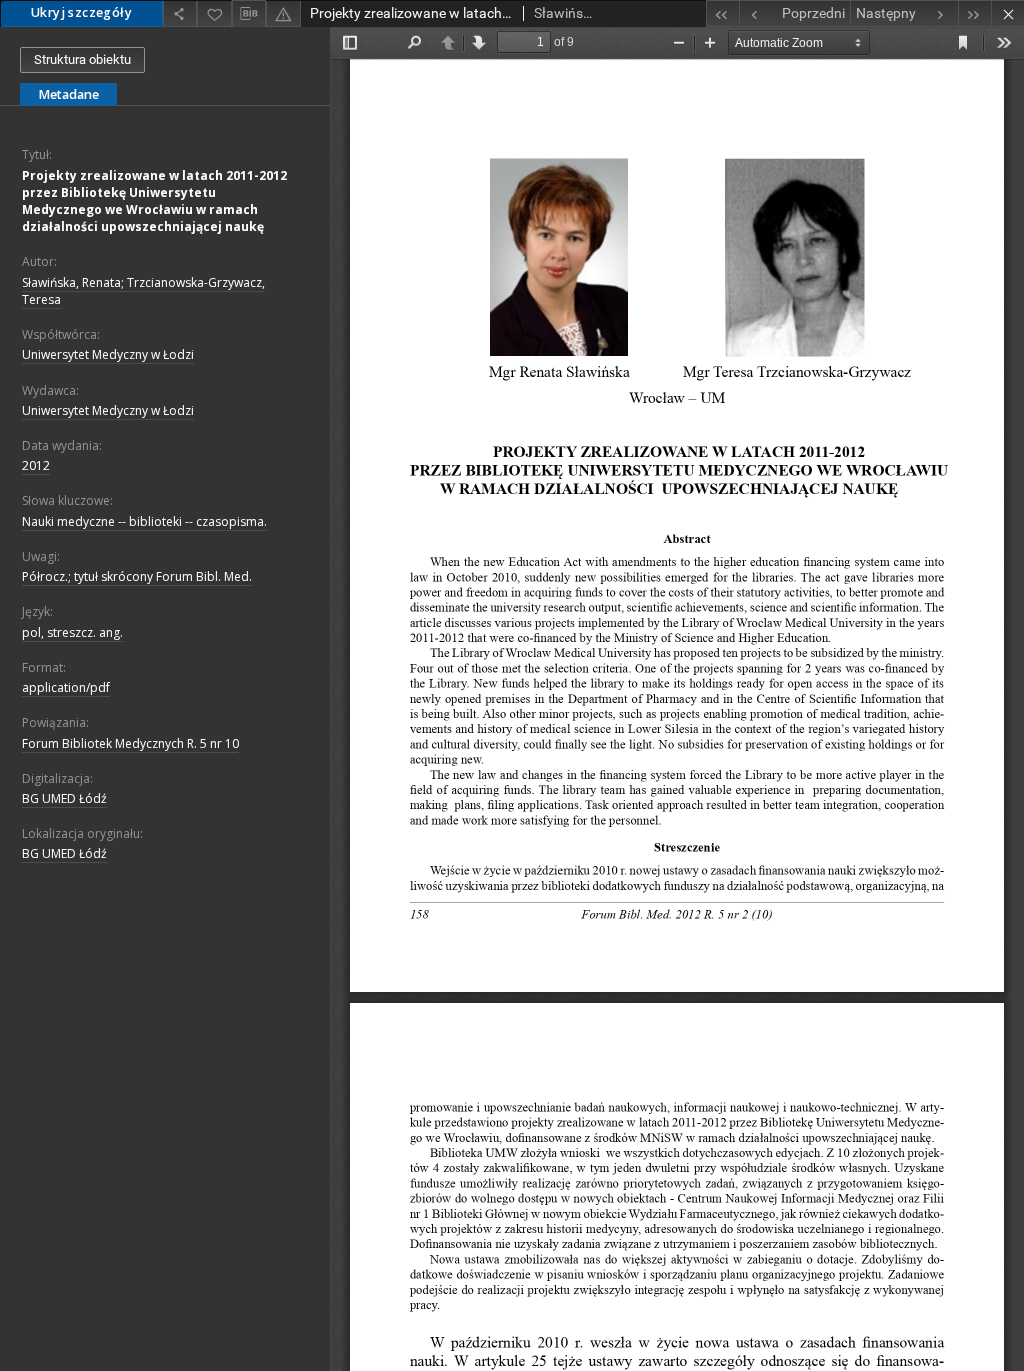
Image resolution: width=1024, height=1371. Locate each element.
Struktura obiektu (82, 59)
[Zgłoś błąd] (283, 13)
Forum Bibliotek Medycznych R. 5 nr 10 (130, 743)
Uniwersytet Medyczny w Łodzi (108, 354)
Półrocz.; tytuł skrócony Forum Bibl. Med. (137, 576)
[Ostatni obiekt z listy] (974, 13)
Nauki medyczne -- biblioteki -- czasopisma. (144, 521)
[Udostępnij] (180, 13)
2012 (36, 465)
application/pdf (66, 687)
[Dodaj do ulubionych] (214, 13)
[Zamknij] (1007, 13)
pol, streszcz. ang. (72, 632)
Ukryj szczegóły (81, 12)
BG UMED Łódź (64, 798)
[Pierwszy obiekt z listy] (722, 13)
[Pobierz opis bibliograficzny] (249, 14)
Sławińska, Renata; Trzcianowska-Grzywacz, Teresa (143, 291)
